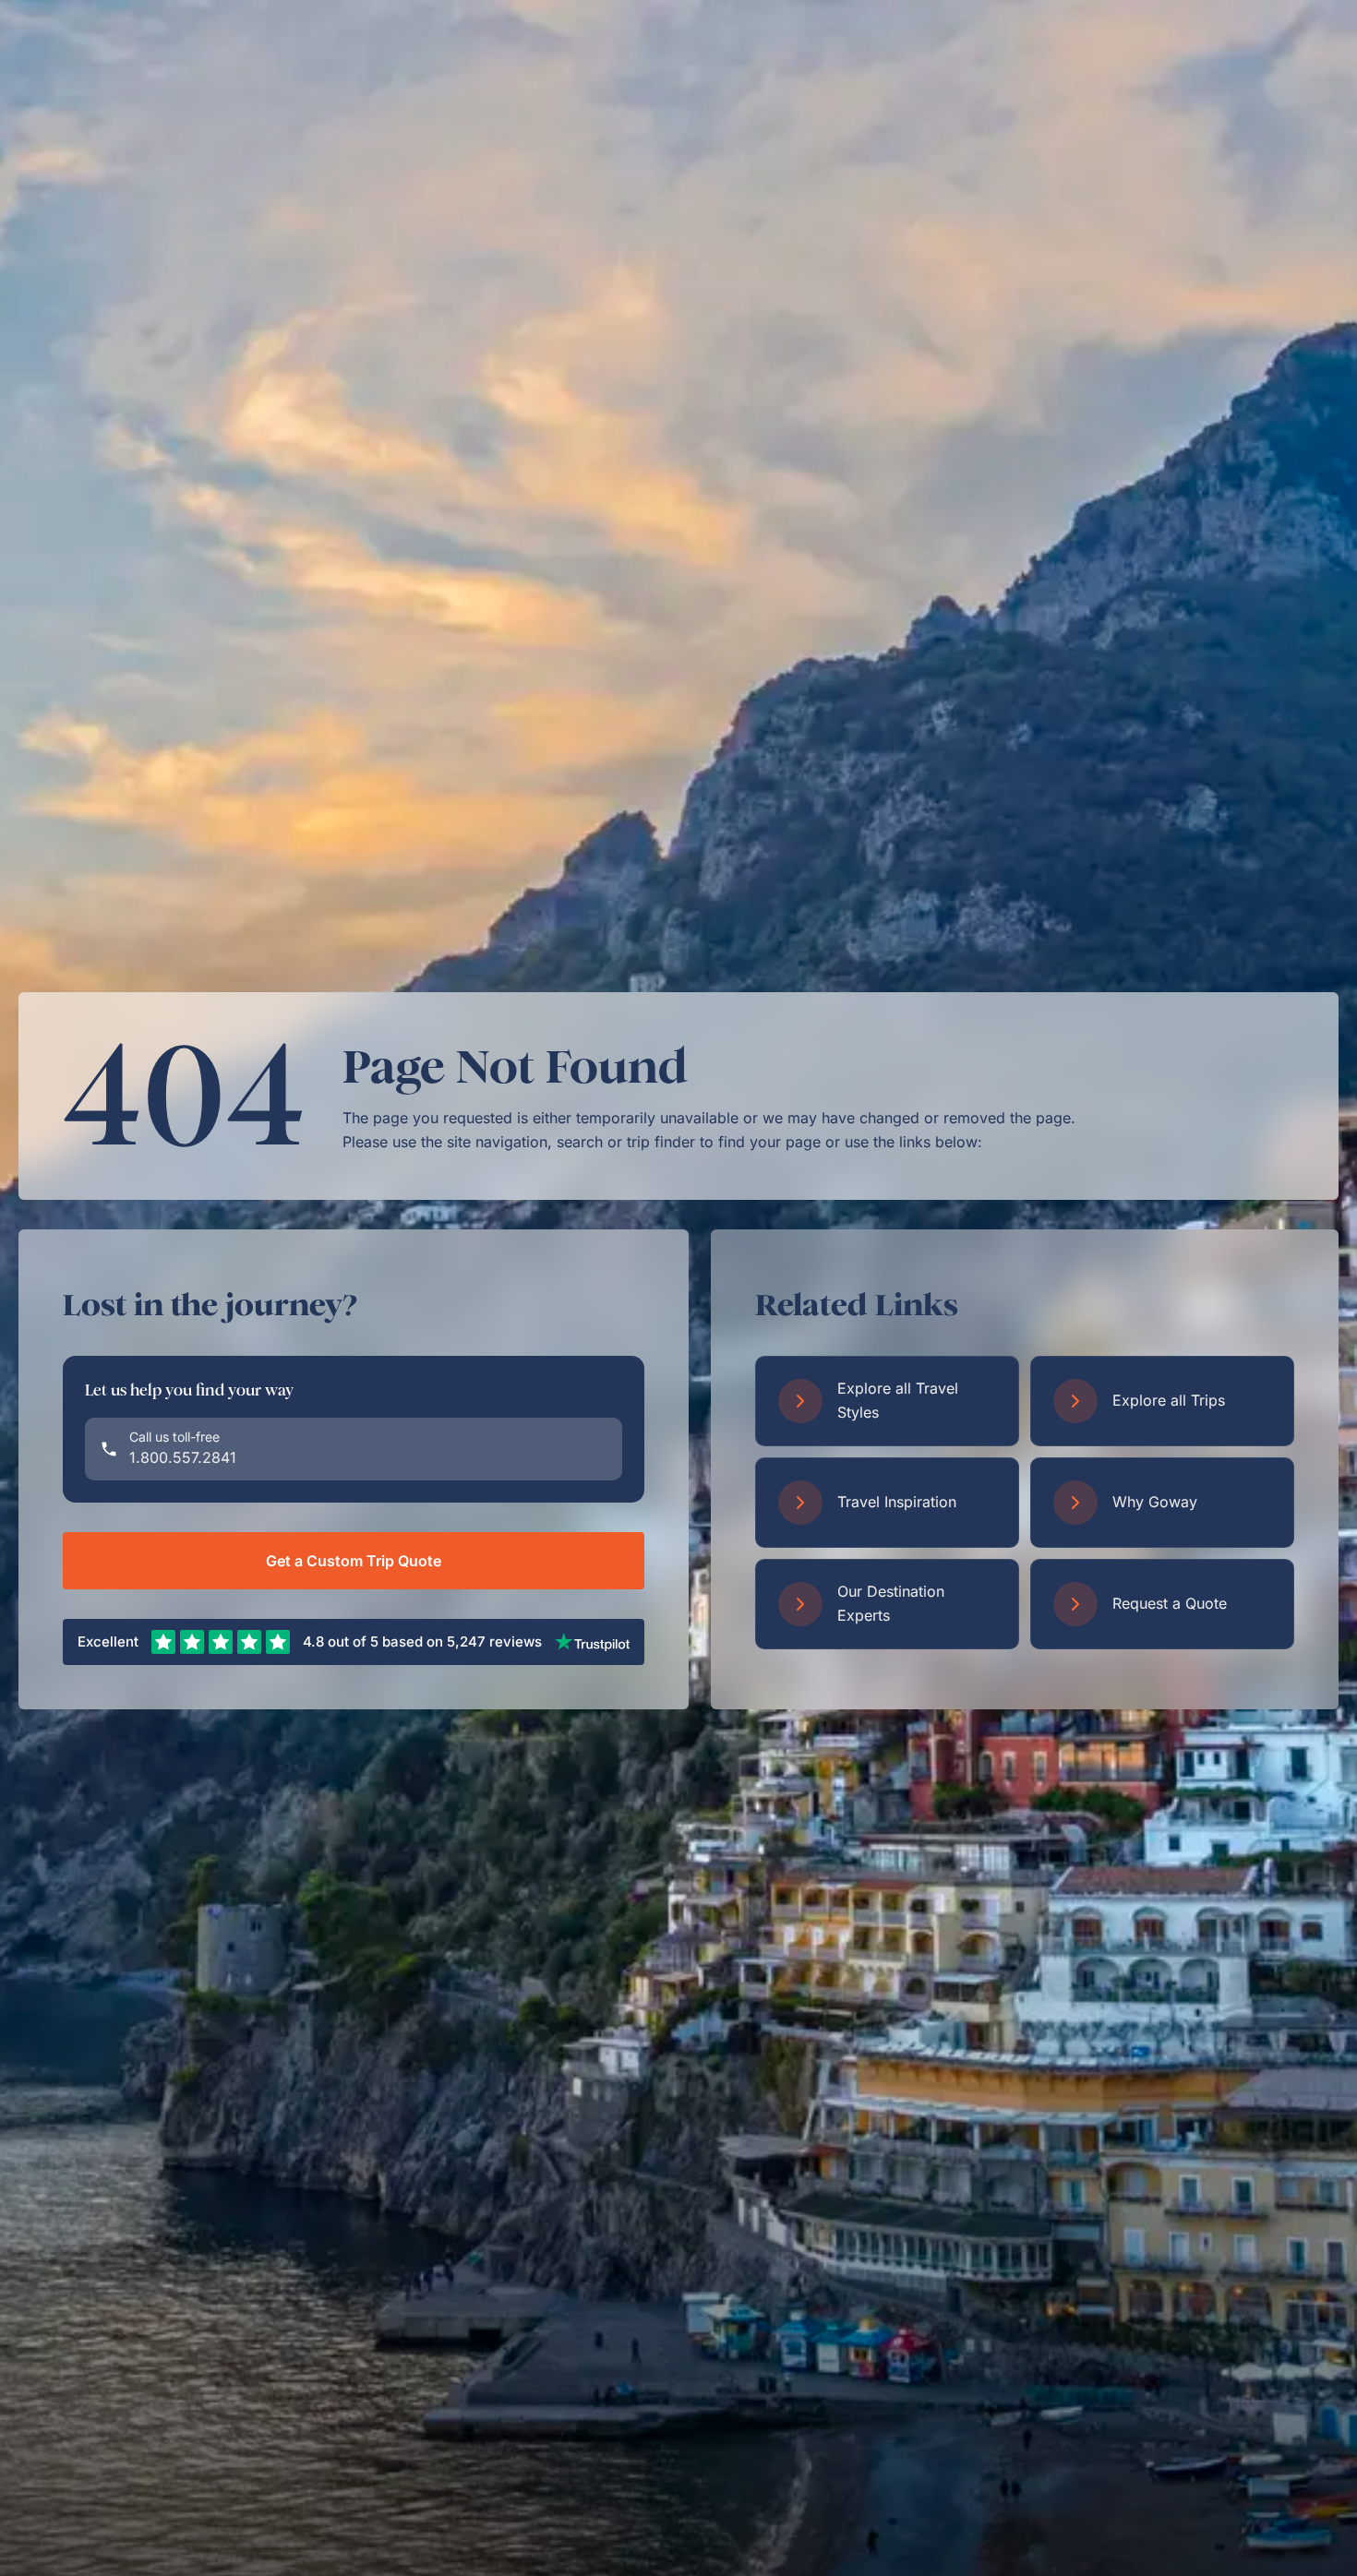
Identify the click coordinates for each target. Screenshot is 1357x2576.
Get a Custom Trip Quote (354, 1561)
